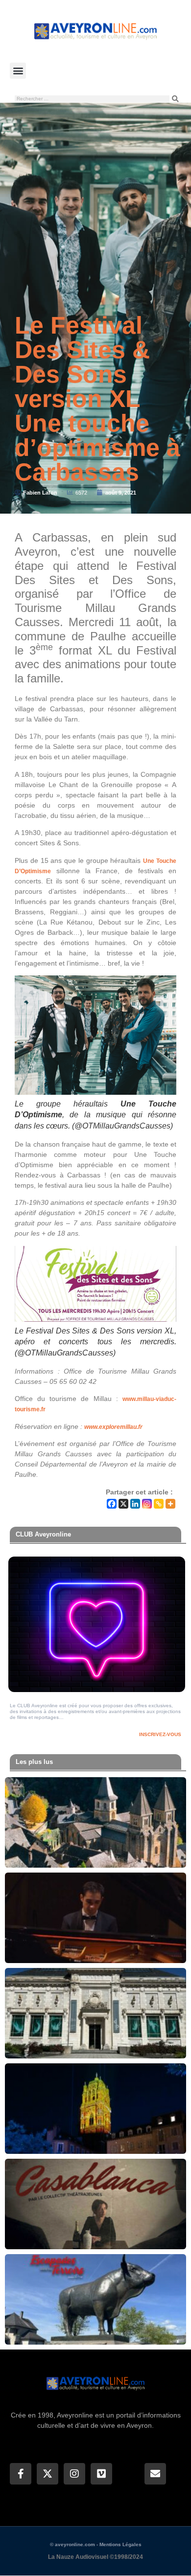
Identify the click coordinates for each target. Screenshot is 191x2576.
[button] (18, 71)
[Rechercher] (175, 99)
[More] (170, 1504)
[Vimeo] (101, 2474)
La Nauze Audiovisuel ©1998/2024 (95, 2557)
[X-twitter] (48, 2474)
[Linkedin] (135, 1504)
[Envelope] (155, 2474)
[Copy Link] (159, 1504)
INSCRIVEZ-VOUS (160, 1734)
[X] (123, 1504)
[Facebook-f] (21, 2474)
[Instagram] (147, 1504)
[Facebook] (112, 1504)
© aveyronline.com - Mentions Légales (96, 2544)
